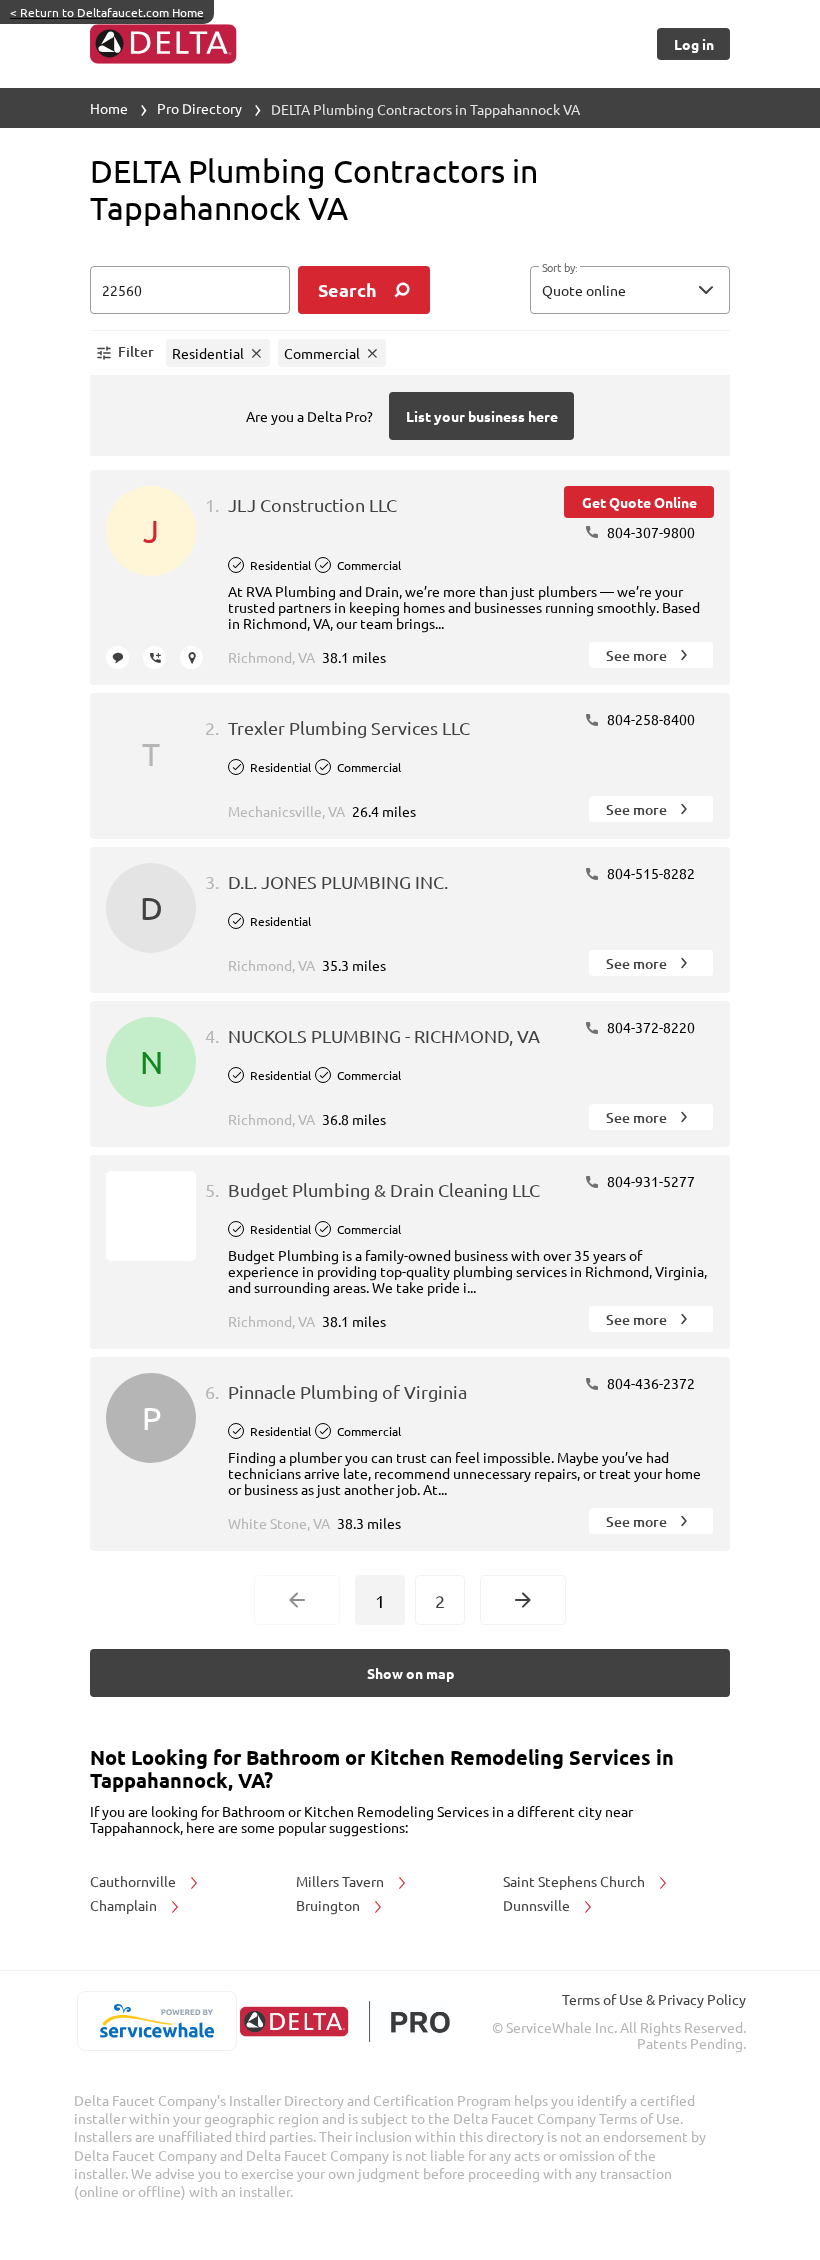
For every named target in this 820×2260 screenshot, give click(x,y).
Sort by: (559, 268)
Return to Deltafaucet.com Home (107, 12)
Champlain (125, 1905)
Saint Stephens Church (575, 1881)
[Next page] (523, 1600)
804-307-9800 (649, 532)
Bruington (329, 1905)
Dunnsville (538, 1905)
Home (109, 108)
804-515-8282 (649, 873)
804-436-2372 (649, 1383)
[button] (630, 290)
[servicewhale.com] (156, 2021)
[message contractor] (117, 657)
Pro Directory (199, 108)
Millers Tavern (341, 1881)
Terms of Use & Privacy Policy (654, 1999)
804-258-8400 (649, 719)
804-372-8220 (649, 1027)
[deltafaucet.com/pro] (344, 2021)
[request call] (154, 657)
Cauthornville (134, 1881)
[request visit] (191, 657)
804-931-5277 (649, 1181)
